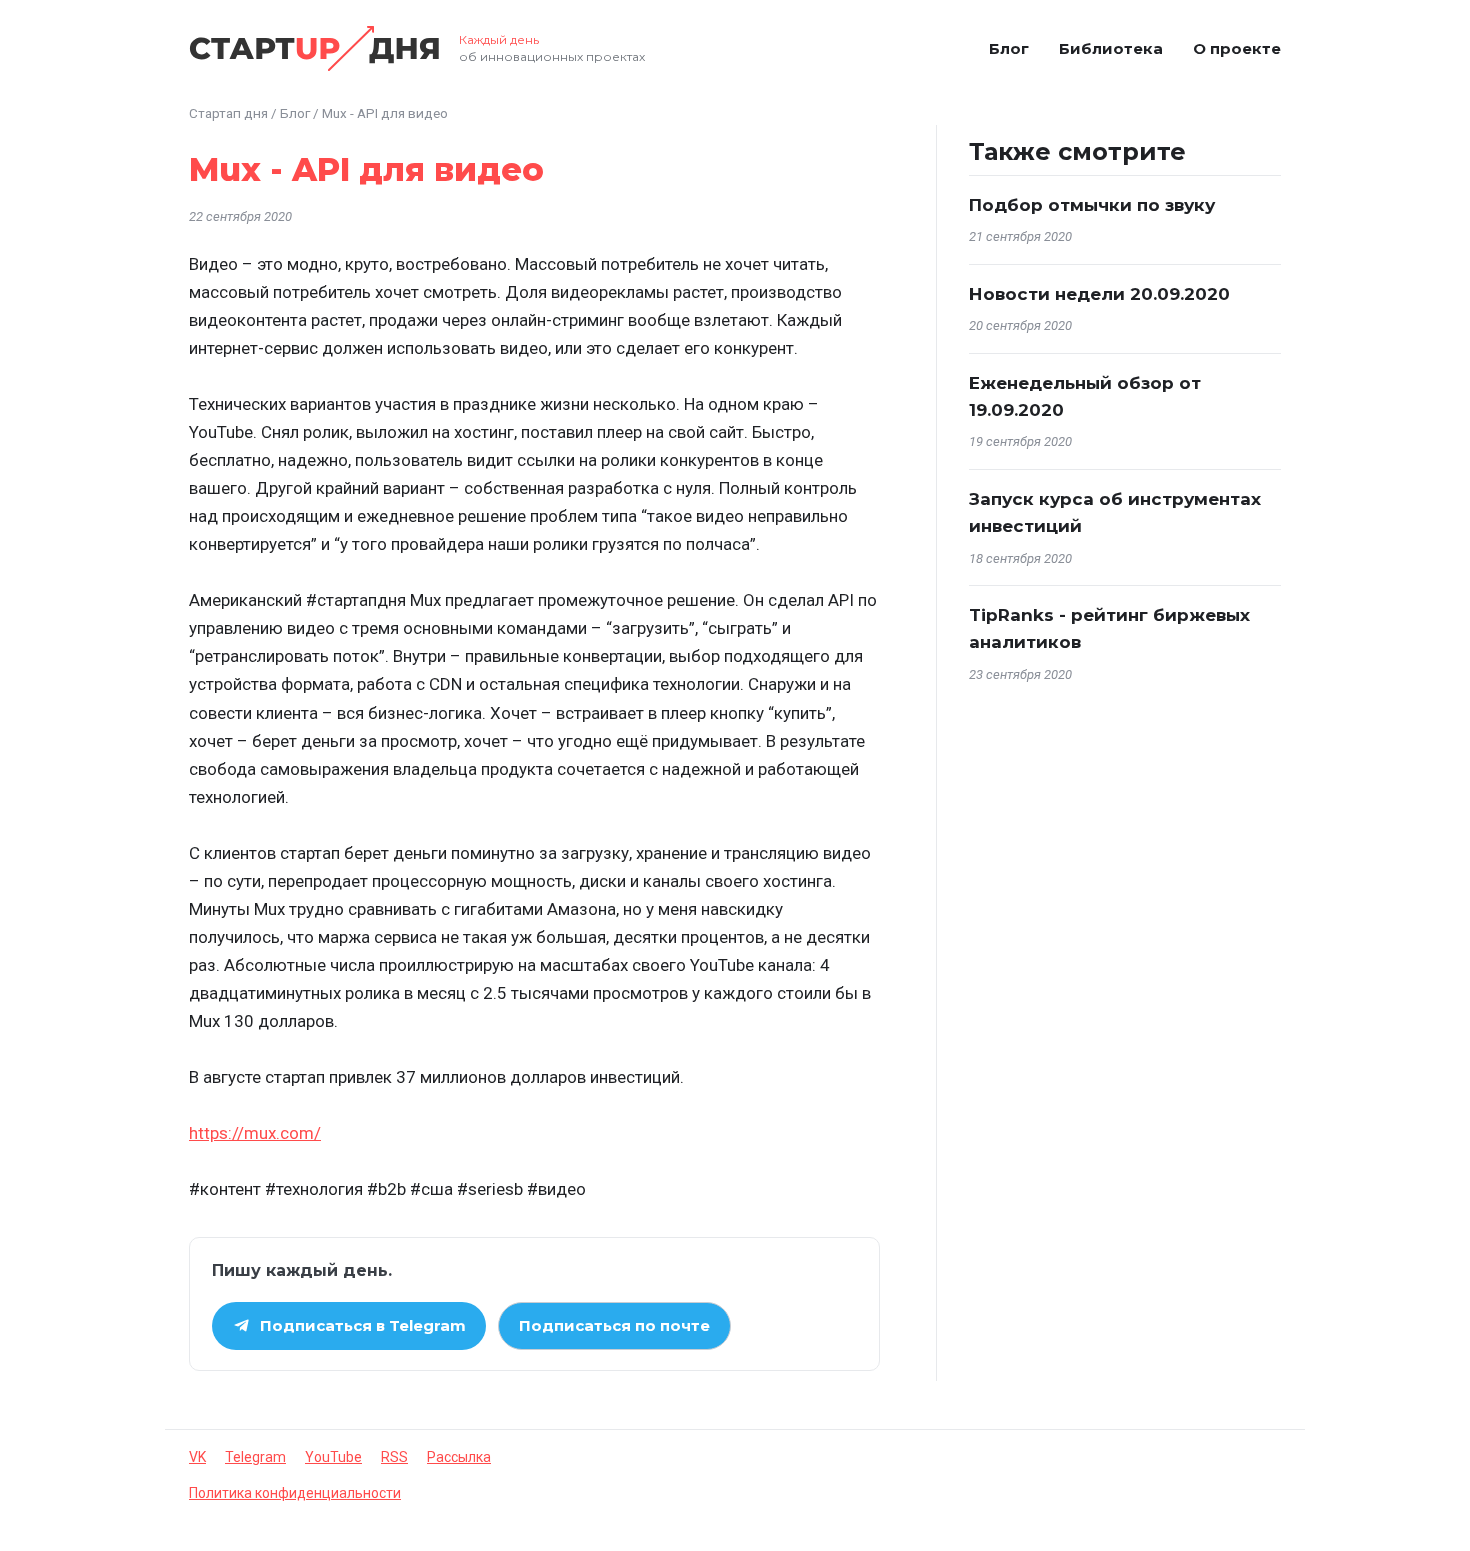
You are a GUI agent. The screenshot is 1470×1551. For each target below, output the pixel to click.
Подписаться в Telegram (363, 1325)
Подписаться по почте (614, 1325)
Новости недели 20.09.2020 (1099, 294)
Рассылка (459, 1457)
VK (197, 1457)
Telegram (255, 1457)
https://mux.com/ (255, 1133)
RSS (394, 1457)
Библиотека (1111, 48)
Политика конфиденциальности (295, 1493)
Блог (1009, 48)
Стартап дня (228, 113)
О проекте (1237, 48)
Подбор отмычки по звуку (1092, 205)
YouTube (333, 1457)
